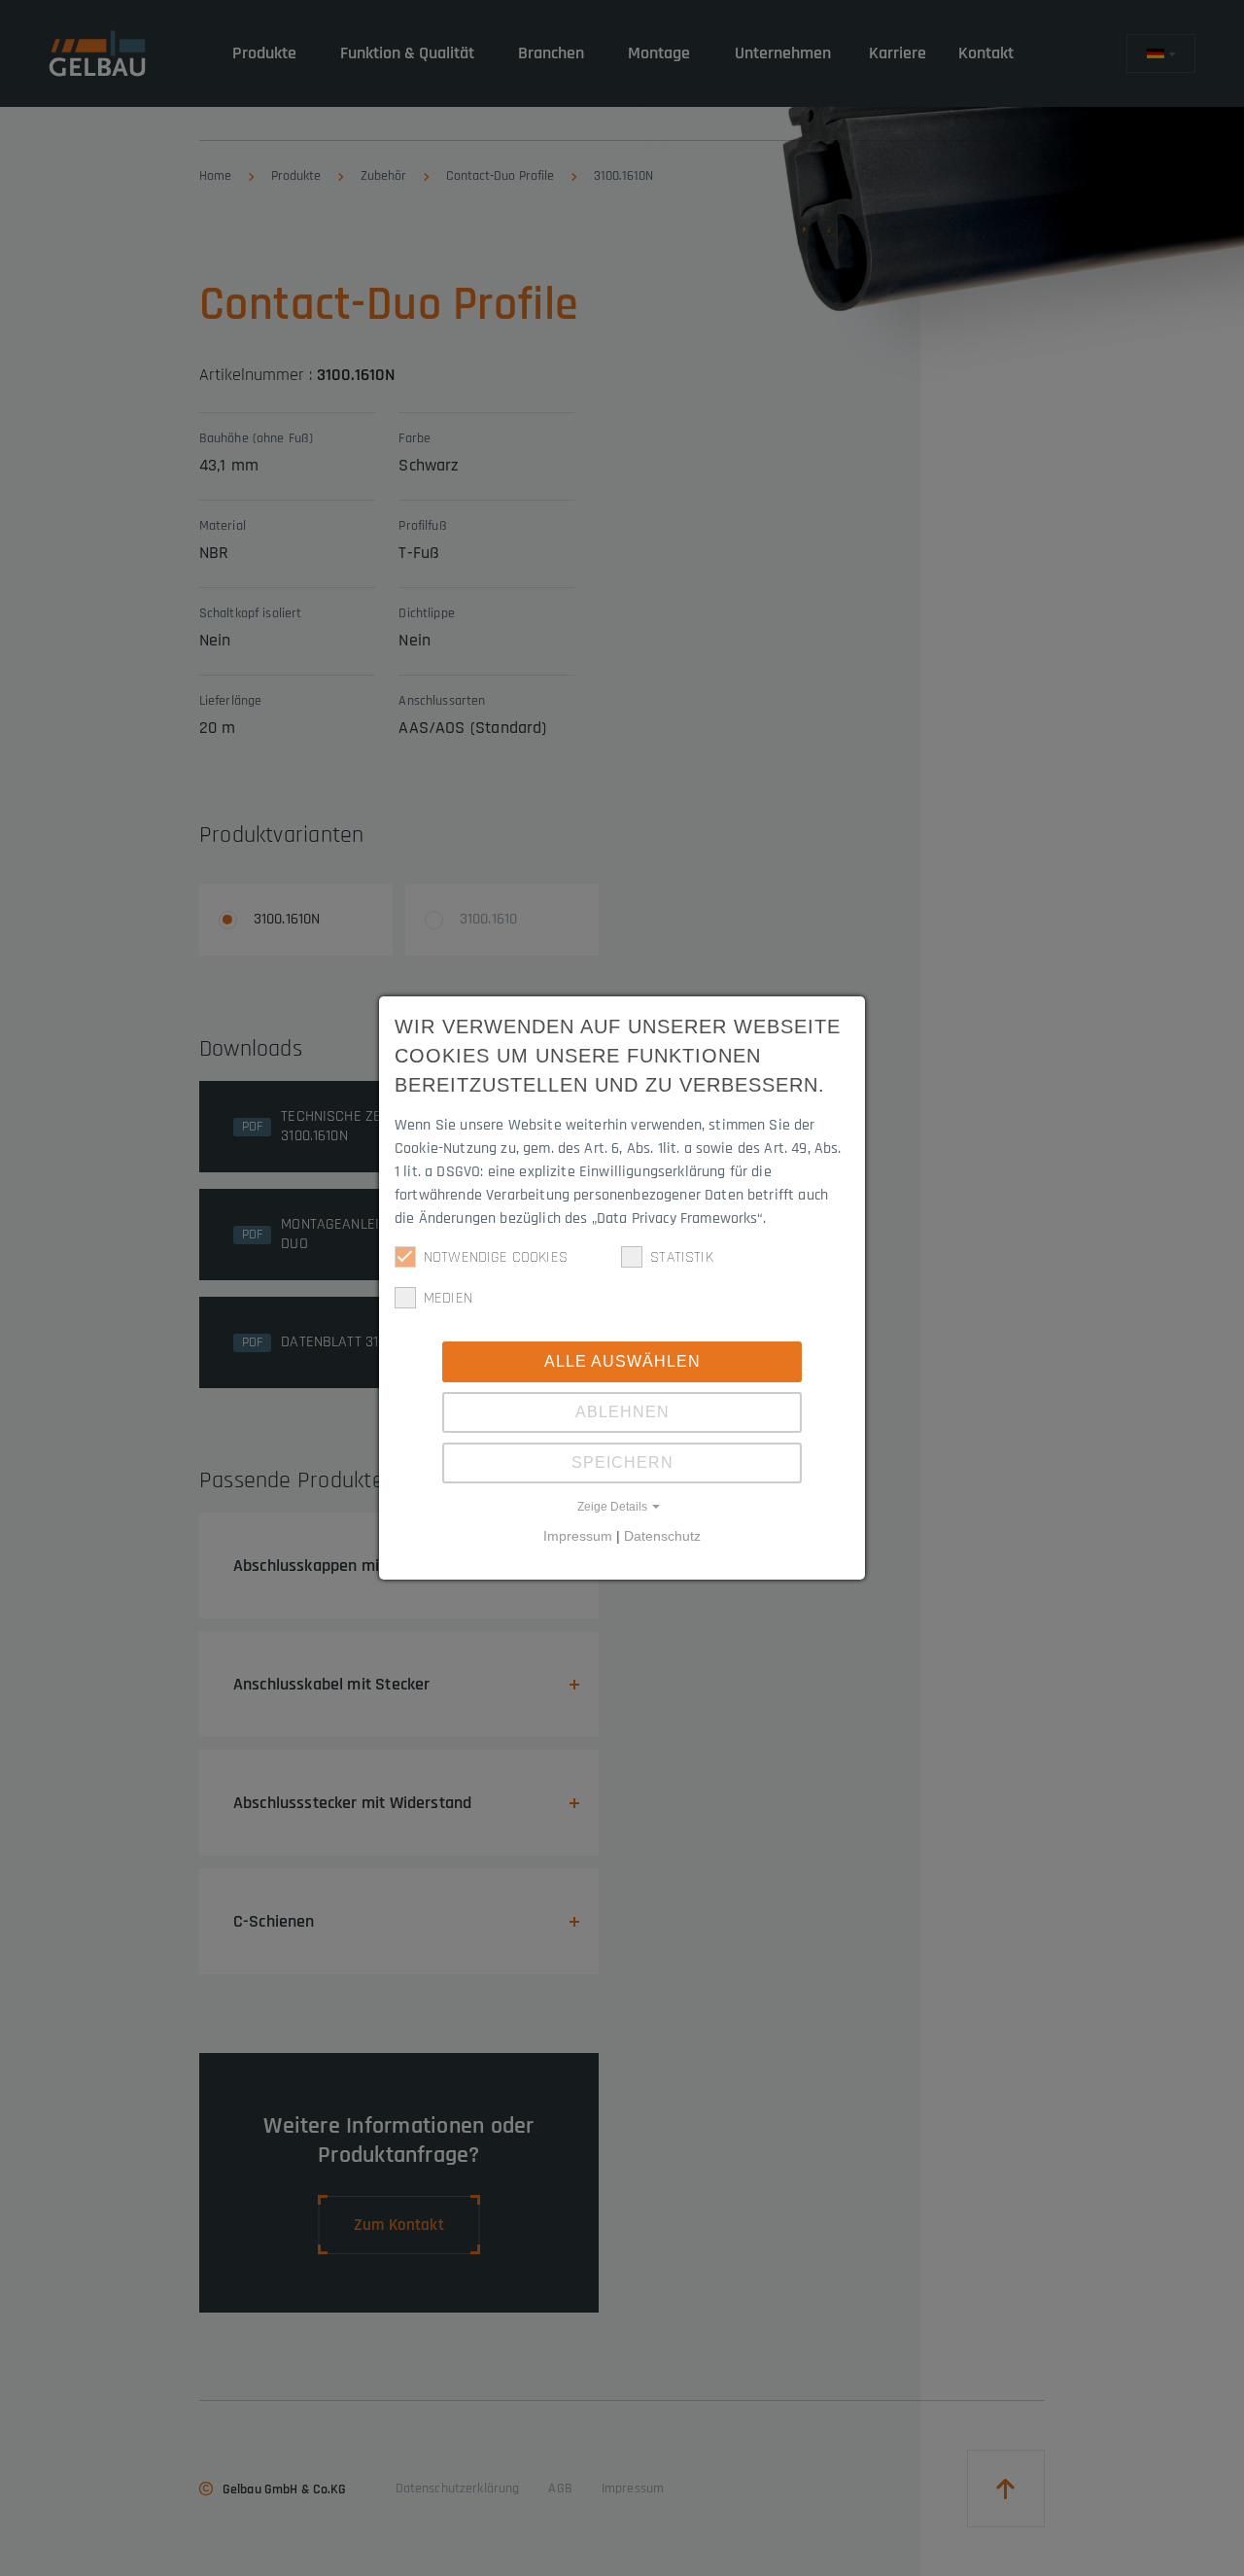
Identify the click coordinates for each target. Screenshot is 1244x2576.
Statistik (681, 1257)
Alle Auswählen (622, 1361)
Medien (448, 1298)
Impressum (578, 1536)
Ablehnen (622, 1412)
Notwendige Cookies (496, 1257)
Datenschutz (662, 1536)
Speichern (622, 1462)
